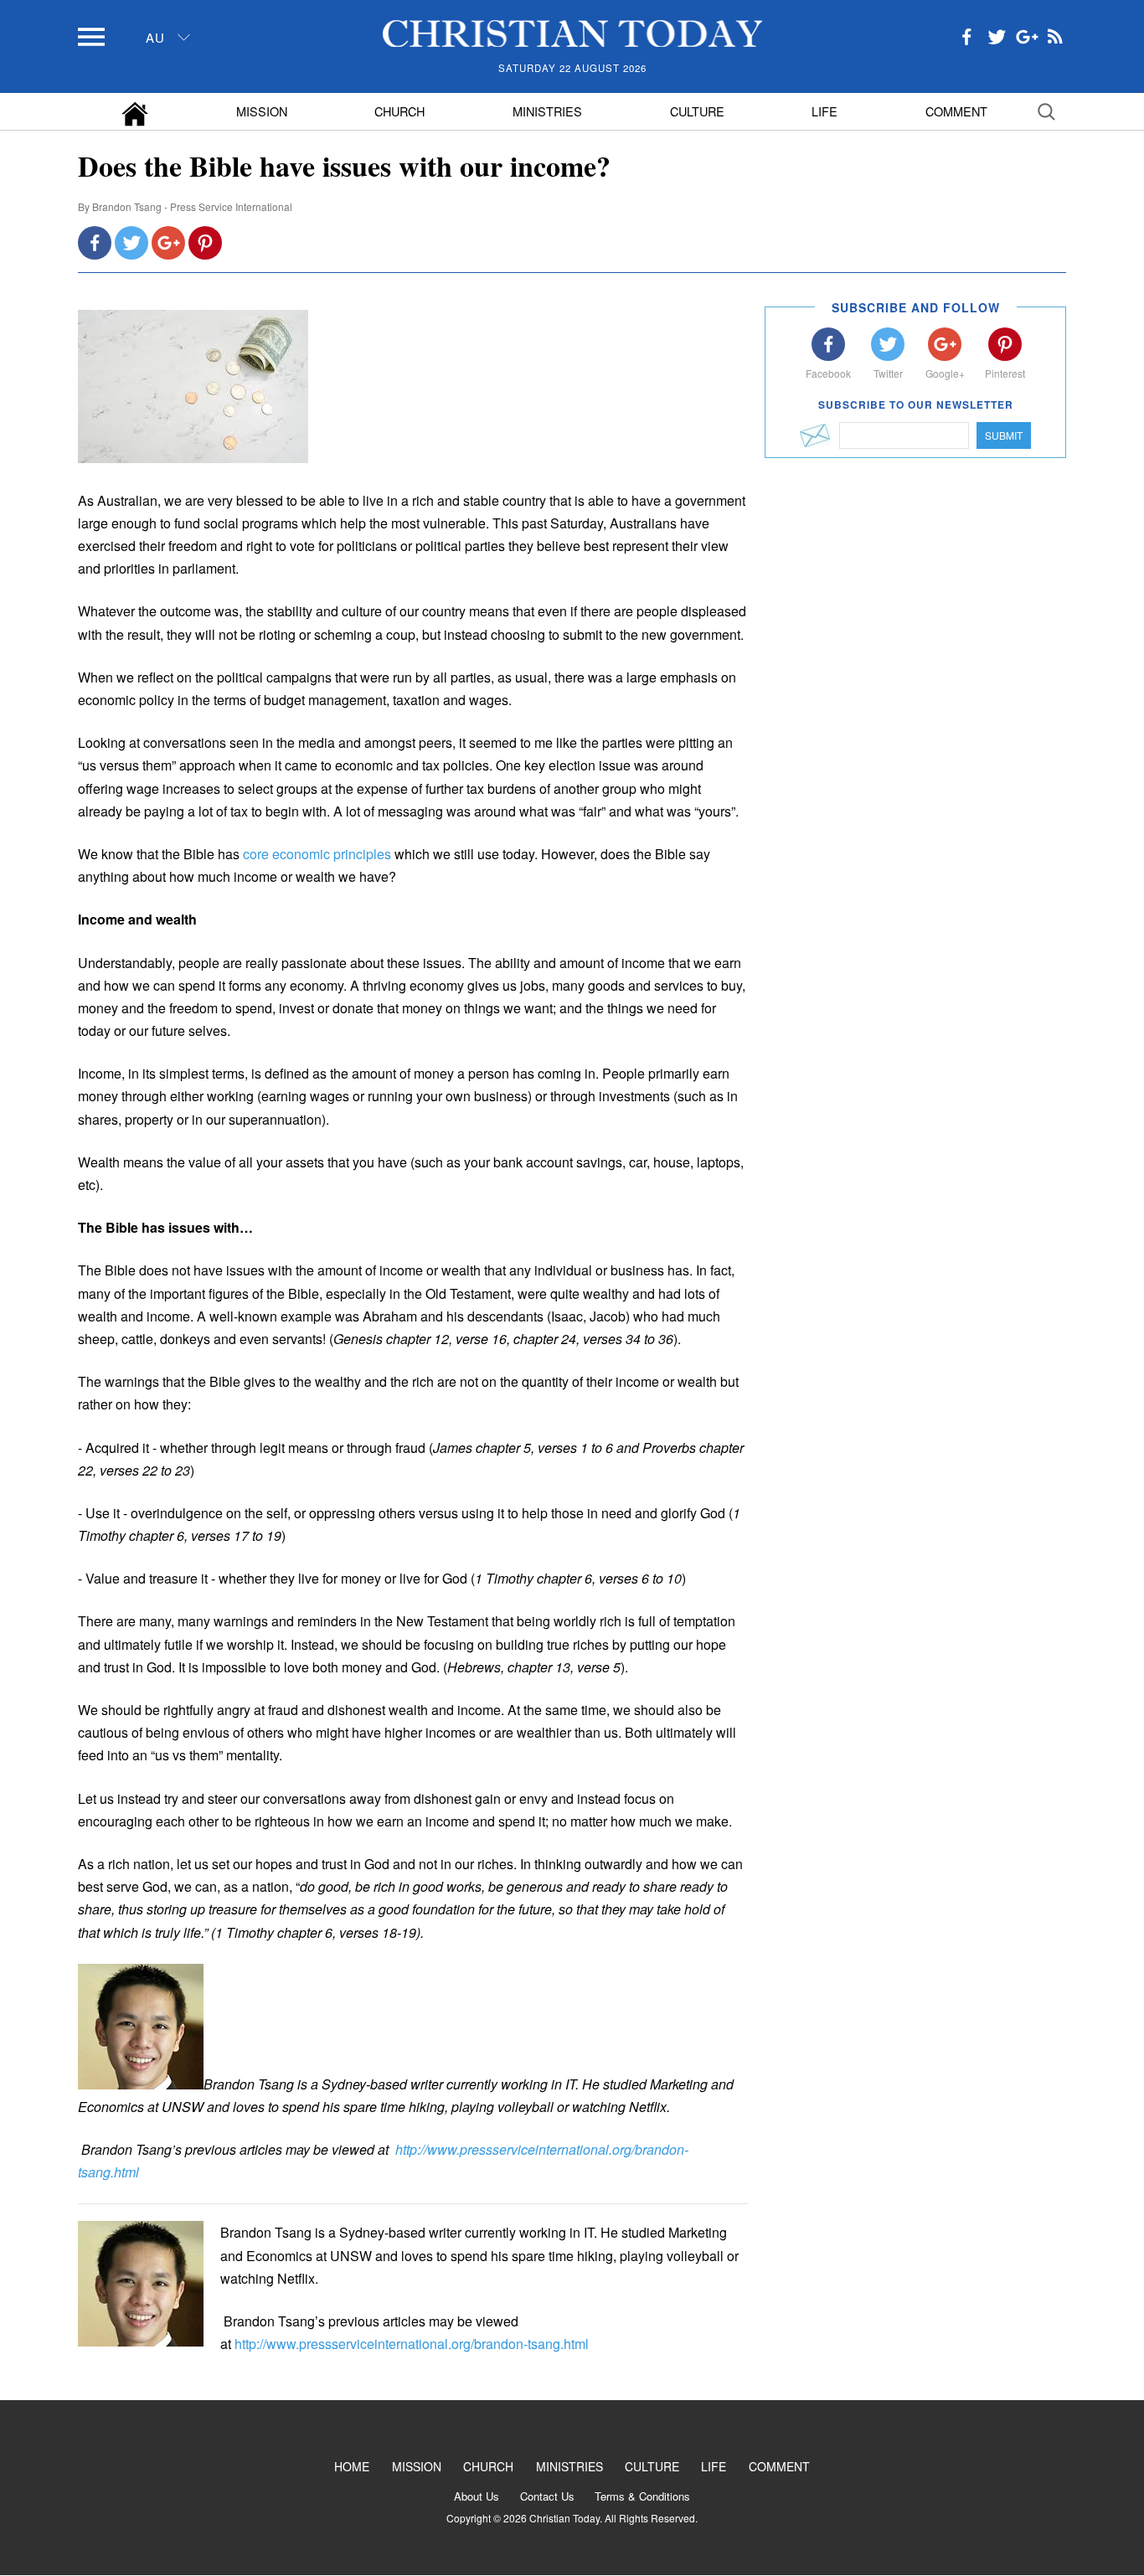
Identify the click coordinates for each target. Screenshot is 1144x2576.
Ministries (547, 111)
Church (399, 111)
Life (825, 111)
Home (352, 2466)
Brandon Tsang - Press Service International (192, 206)
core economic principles (317, 854)
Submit (1004, 435)
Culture (697, 111)
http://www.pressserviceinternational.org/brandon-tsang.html (412, 2344)
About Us (477, 2496)
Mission (262, 111)
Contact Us (547, 2496)
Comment (956, 111)
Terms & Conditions (642, 2496)
